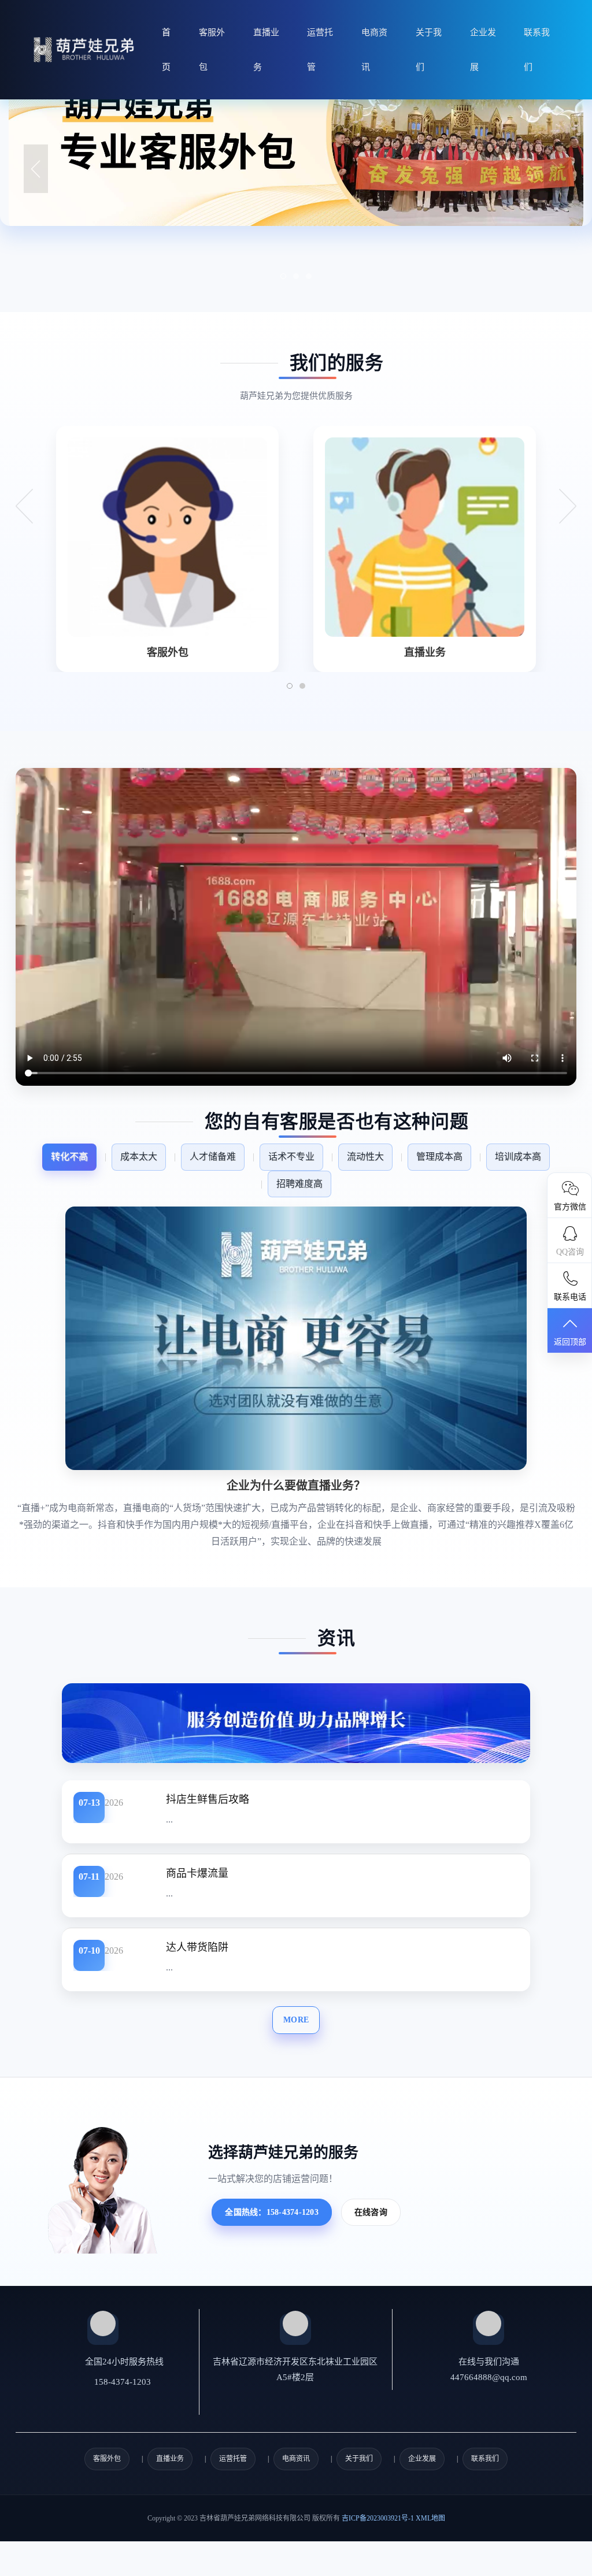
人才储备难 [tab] (213, 1157)
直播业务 (266, 50)
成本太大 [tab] (139, 1157)
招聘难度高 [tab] (299, 1184)
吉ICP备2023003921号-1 (378, 2518)
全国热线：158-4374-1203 (272, 2212)
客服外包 (212, 50)
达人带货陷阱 (197, 1947)
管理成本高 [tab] (439, 1157)
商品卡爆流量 (197, 1873)
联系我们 (537, 50)
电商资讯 (374, 50)
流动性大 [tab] (365, 1157)
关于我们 (429, 50)
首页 (166, 50)
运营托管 (320, 50)
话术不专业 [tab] (291, 1157)
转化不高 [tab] (69, 1157)
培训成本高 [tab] (518, 1157)
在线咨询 (371, 2212)
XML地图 (430, 2518)
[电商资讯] (296, 1722)
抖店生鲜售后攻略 (208, 1799)
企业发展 (483, 50)
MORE (296, 2020)
